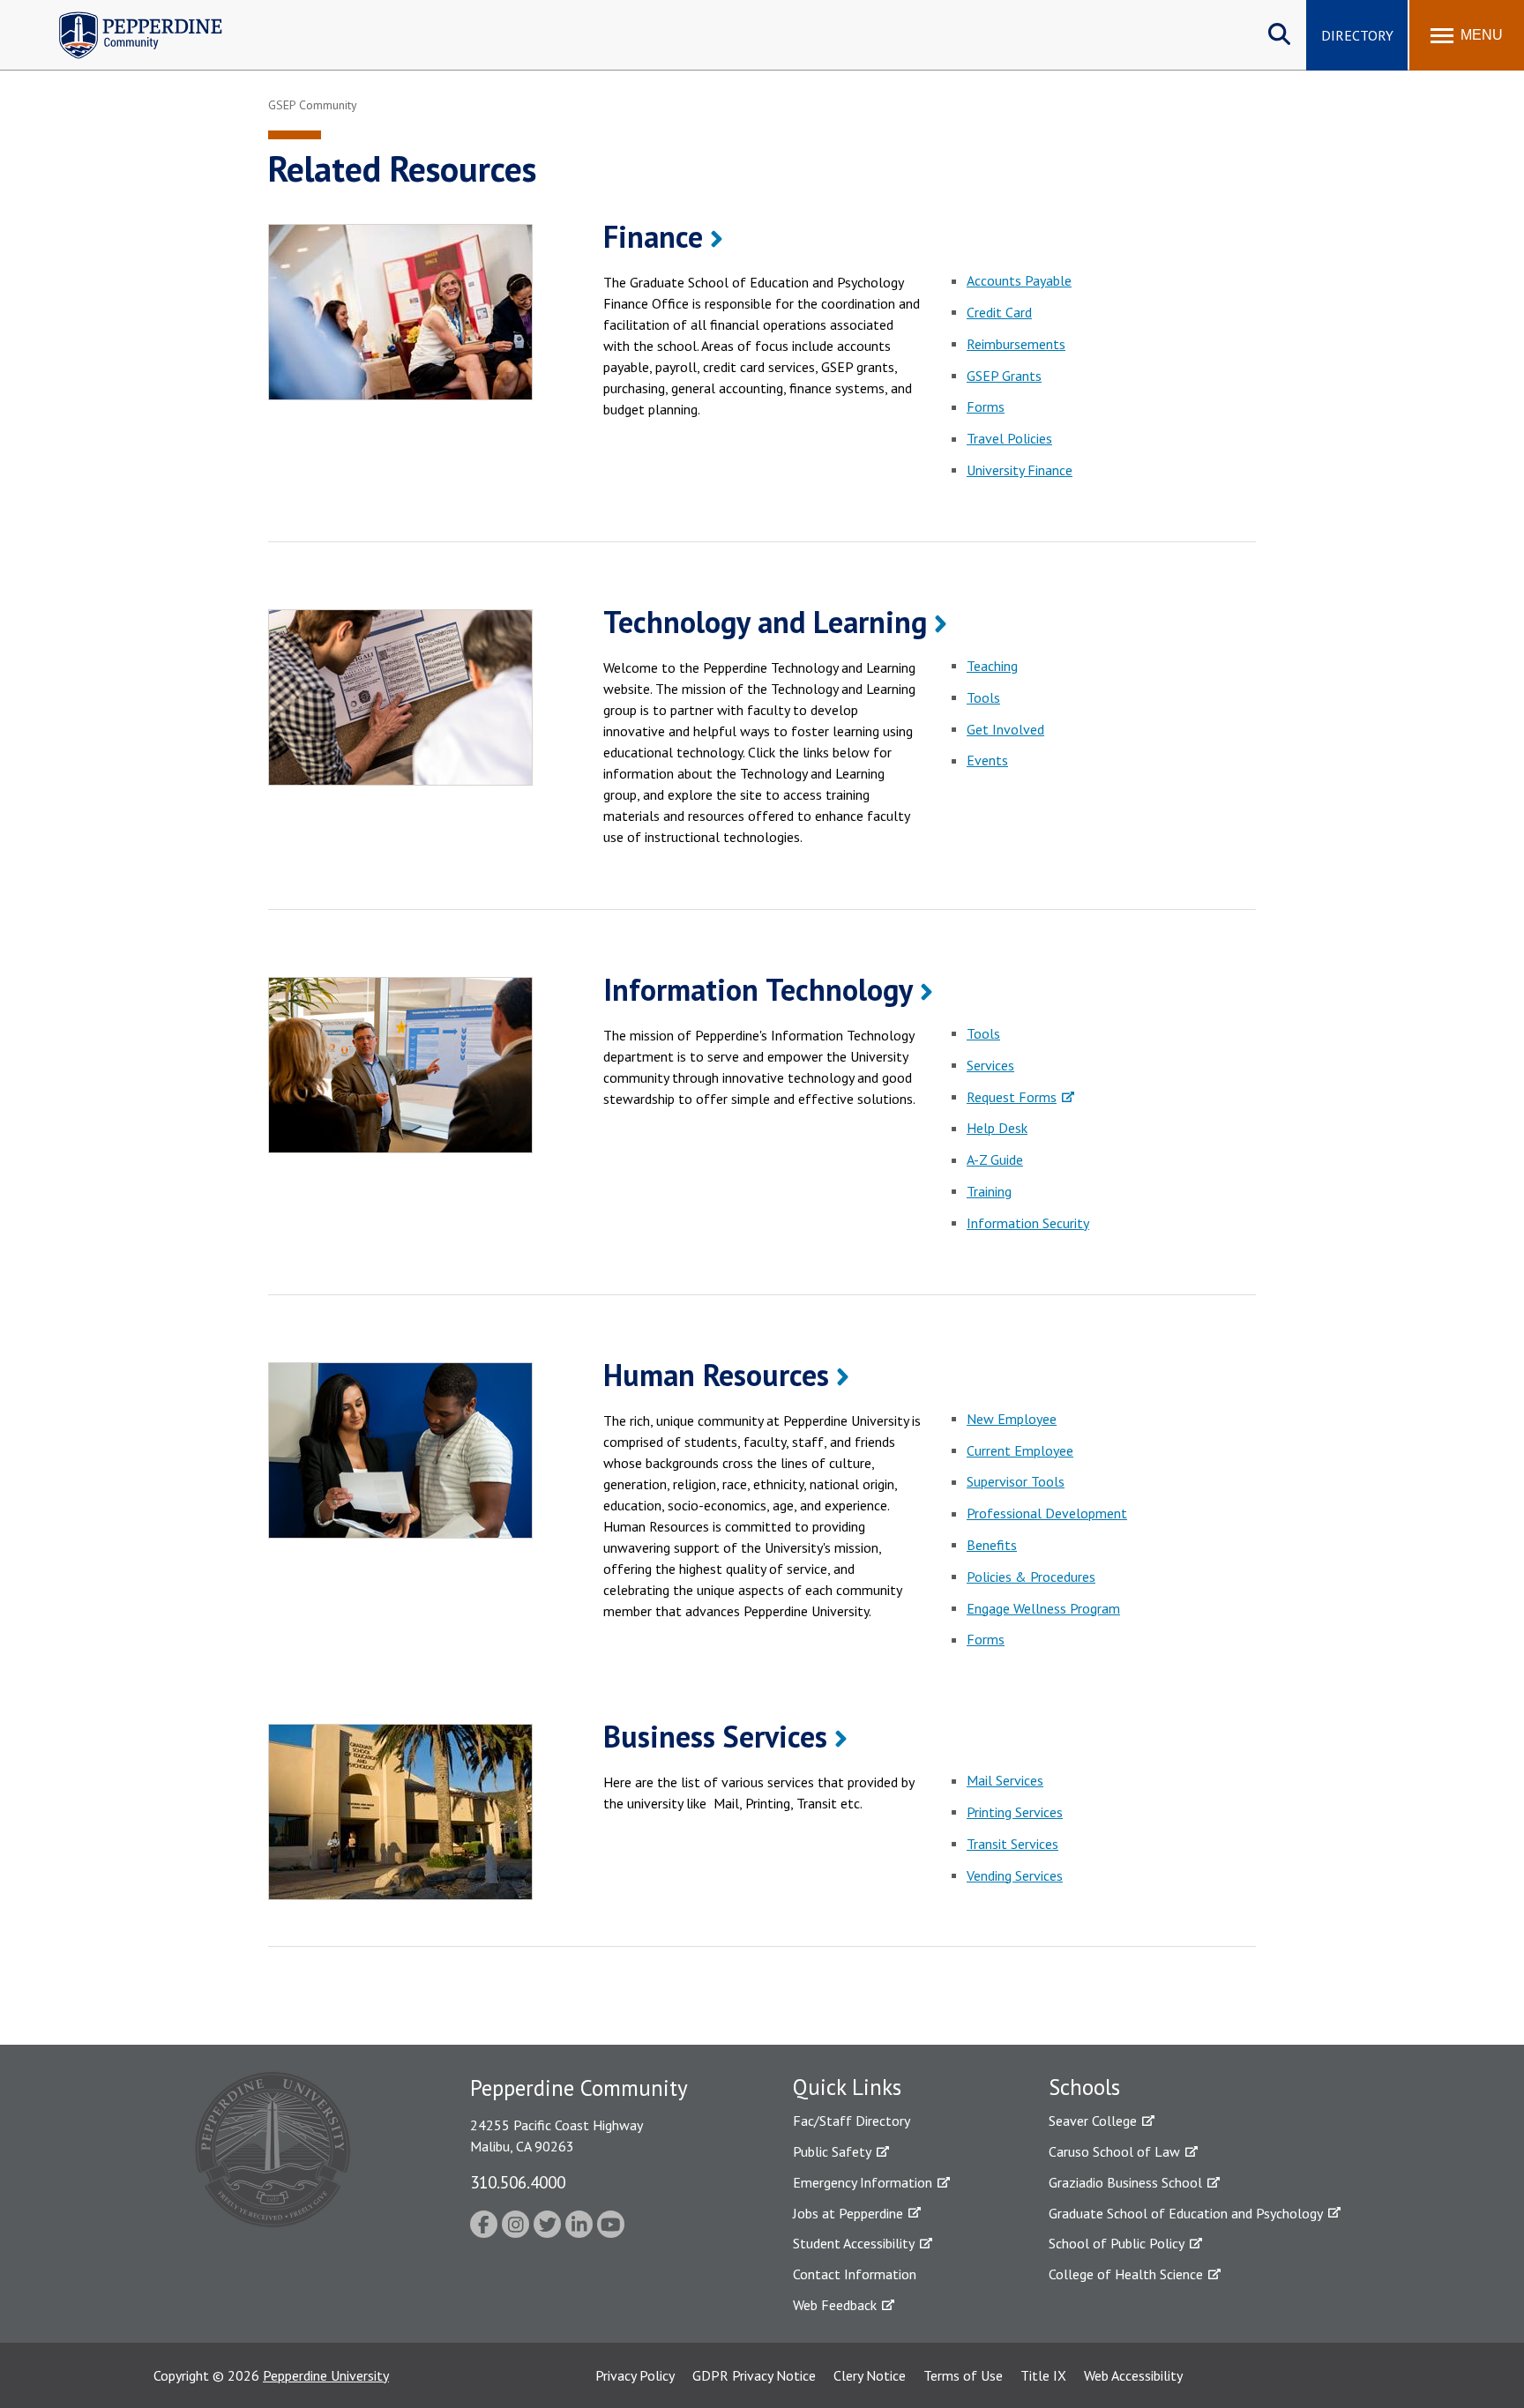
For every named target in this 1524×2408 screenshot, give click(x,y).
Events (987, 760)
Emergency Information (863, 2182)
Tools (983, 697)
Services (990, 1065)
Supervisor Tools (1016, 1481)
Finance (653, 236)
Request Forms (1012, 1097)
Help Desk (997, 1128)
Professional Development (1047, 1513)
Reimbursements (1016, 344)
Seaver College (1093, 2121)
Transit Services (1012, 1844)
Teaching (992, 666)
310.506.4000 (518, 2182)
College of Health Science (1126, 2274)
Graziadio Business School (1125, 2182)
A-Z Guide (995, 1159)
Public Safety (832, 2151)
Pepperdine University (326, 2375)
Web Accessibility (1133, 2375)
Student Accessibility (854, 2243)
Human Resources (716, 1375)
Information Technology (758, 989)
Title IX (1043, 2375)
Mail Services (1005, 1780)
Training (989, 1191)
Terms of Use (963, 2375)
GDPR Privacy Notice (754, 2375)
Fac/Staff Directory (852, 2121)
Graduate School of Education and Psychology (1186, 2213)
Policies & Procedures (1031, 1577)
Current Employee (1020, 1450)
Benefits (992, 1545)
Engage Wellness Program (1043, 1608)
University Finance (1020, 470)
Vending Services (1015, 1875)
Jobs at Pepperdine (848, 2213)
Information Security (1028, 1223)
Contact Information (855, 2274)
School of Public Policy (1117, 2243)
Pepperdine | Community (127, 16)
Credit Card (999, 312)
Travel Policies (1009, 438)
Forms (986, 406)
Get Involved (1005, 729)
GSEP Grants (1004, 376)
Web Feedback (835, 2305)
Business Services (715, 1736)
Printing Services (1015, 1812)
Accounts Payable (1019, 280)
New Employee (1012, 1419)
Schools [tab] (1084, 2087)
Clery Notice (870, 2375)
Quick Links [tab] (847, 2087)
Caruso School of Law (1114, 2151)
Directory (1357, 35)
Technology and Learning (765, 622)
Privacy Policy (635, 2375)
